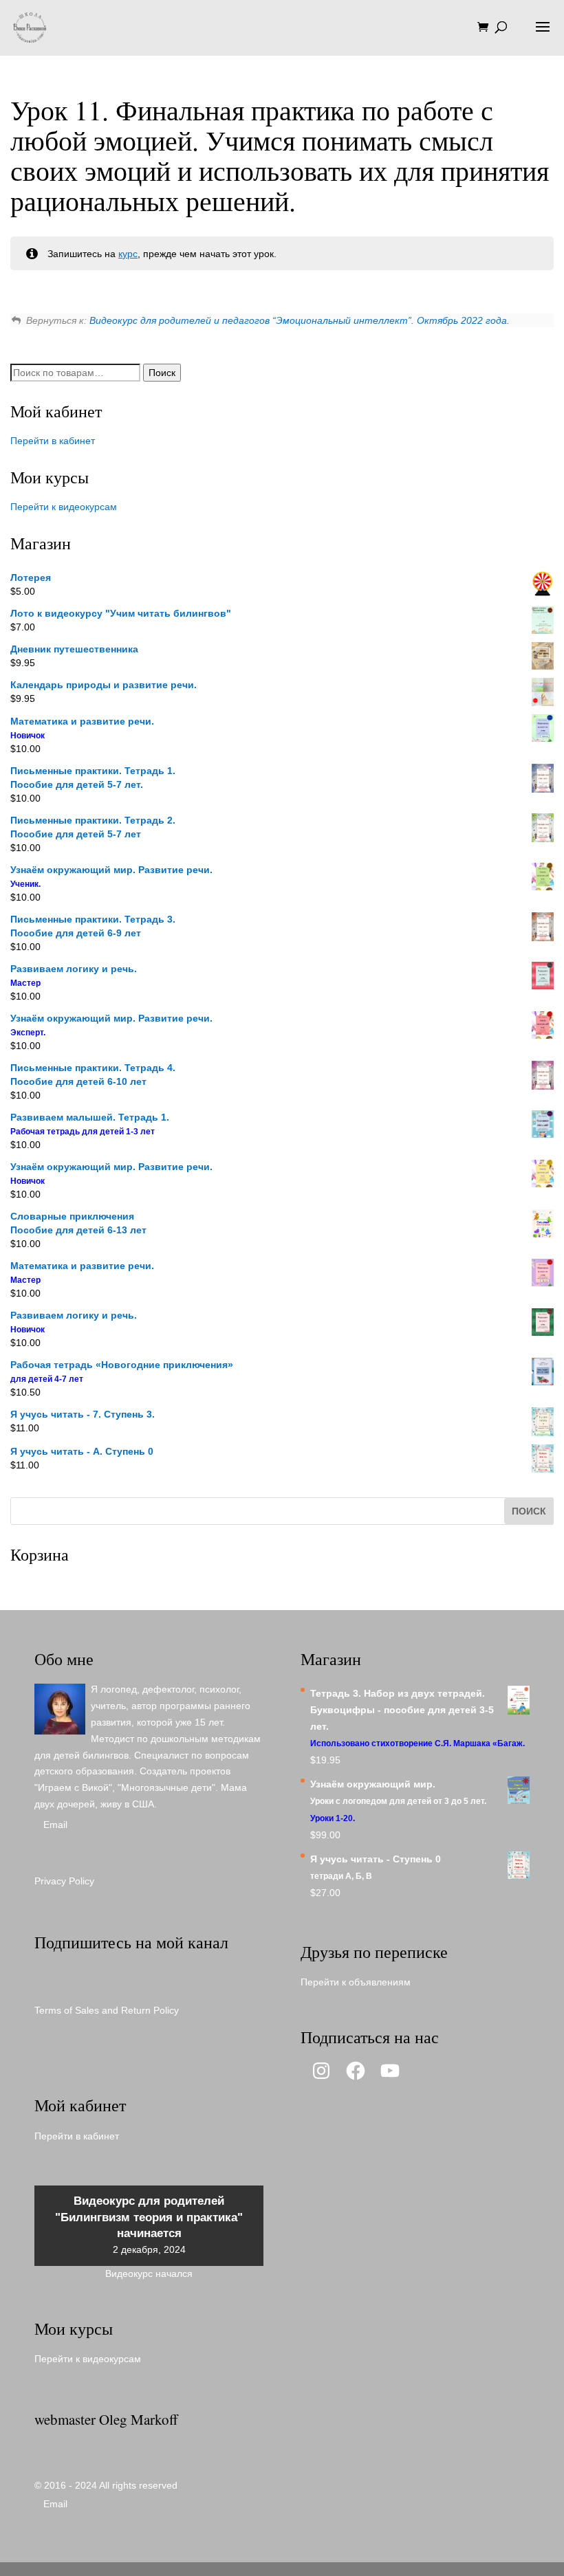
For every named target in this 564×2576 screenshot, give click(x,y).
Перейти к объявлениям (356, 1982)
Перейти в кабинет (53, 441)
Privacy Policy (64, 1881)
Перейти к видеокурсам (64, 507)
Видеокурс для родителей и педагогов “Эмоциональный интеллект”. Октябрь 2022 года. (300, 320)
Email (55, 1825)
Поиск (162, 373)
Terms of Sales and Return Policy (107, 2010)
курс (128, 254)
